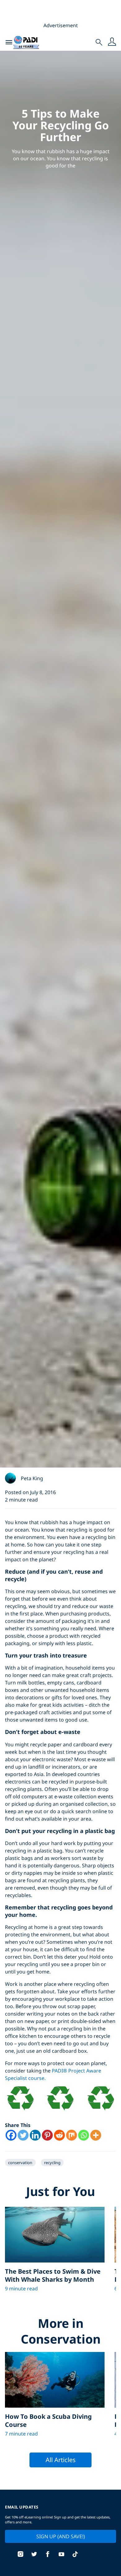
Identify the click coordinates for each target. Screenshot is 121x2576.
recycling (52, 2163)
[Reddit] (59, 2135)
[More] (96, 2135)
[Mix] (72, 2135)
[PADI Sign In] (112, 42)
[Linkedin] (35, 2135)
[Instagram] (20, 2555)
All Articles (61, 2460)
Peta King (32, 1478)
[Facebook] (11, 2135)
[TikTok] (75, 2555)
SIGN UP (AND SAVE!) (61, 2536)
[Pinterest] (47, 2135)
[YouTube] (61, 2555)
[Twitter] (23, 2135)
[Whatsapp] (84, 2135)
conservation (20, 2163)
